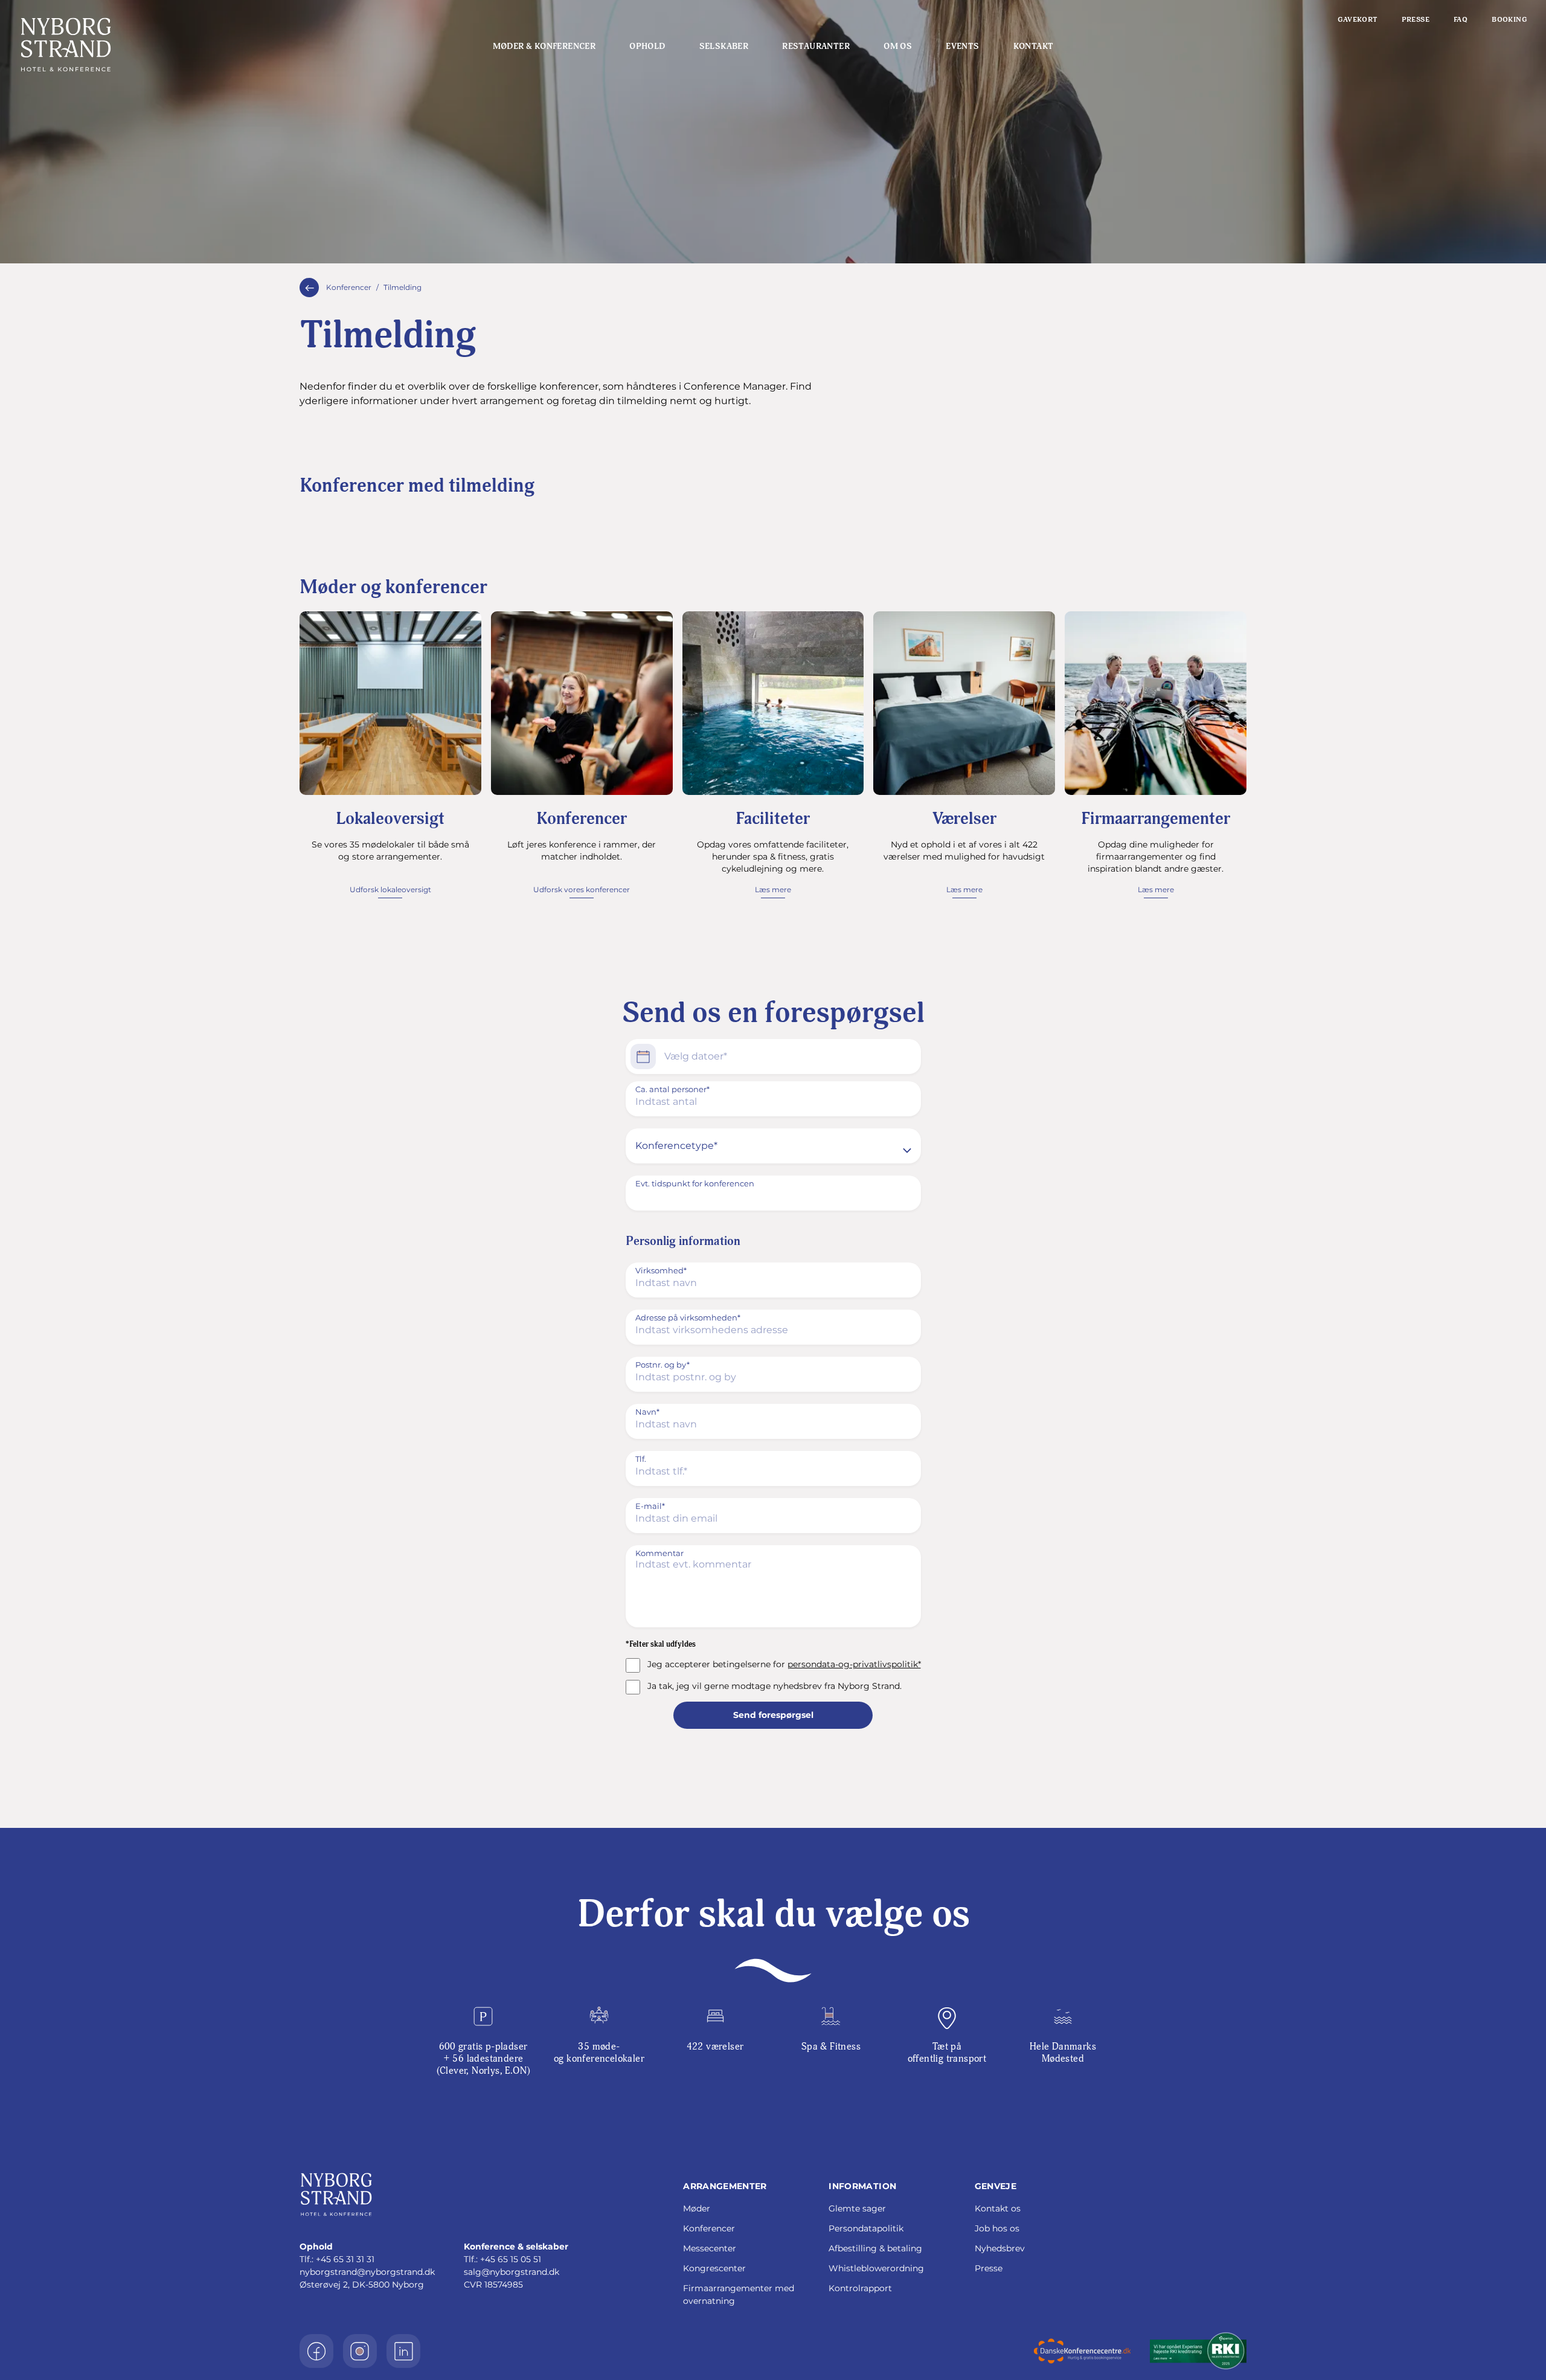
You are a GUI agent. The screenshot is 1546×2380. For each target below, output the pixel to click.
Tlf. (641, 1459)
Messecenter (710, 2248)
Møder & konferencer (544, 46)
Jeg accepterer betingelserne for (784, 1664)
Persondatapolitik (866, 2228)
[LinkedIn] (403, 2351)
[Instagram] (360, 2351)
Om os (898, 46)
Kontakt (1034, 46)
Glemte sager (857, 2208)
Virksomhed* (661, 1270)
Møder (697, 2208)
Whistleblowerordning (876, 2268)
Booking (1509, 20)
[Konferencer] (309, 288)
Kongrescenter (714, 2268)
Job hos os (997, 2228)
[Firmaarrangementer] (1156, 703)
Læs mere (773, 889)
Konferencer (349, 287)
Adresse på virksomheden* (688, 1317)
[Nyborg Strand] (145, 45)
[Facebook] (316, 2351)
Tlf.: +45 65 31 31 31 (337, 2259)
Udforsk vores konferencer (582, 889)
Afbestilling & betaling (875, 2248)
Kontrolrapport (860, 2288)
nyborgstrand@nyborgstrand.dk (367, 2272)
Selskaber (724, 46)
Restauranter (816, 46)
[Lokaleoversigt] (390, 703)
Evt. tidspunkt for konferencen (695, 1183)
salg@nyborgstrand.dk (512, 2272)
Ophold (647, 46)
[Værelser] (964, 703)
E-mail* (650, 1506)
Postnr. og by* (662, 1365)
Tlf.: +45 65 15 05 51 (502, 2259)
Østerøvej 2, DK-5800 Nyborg (362, 2285)
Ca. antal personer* (672, 1089)
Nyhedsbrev (1000, 2248)
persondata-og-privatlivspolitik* (854, 1664)
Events (962, 46)
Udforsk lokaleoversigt (390, 889)
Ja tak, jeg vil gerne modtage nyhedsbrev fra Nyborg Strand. (775, 1686)
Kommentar (659, 1553)
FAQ (1461, 20)
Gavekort (1357, 20)
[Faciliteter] (773, 703)
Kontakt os (998, 2208)
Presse (1416, 20)
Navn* (647, 1412)
